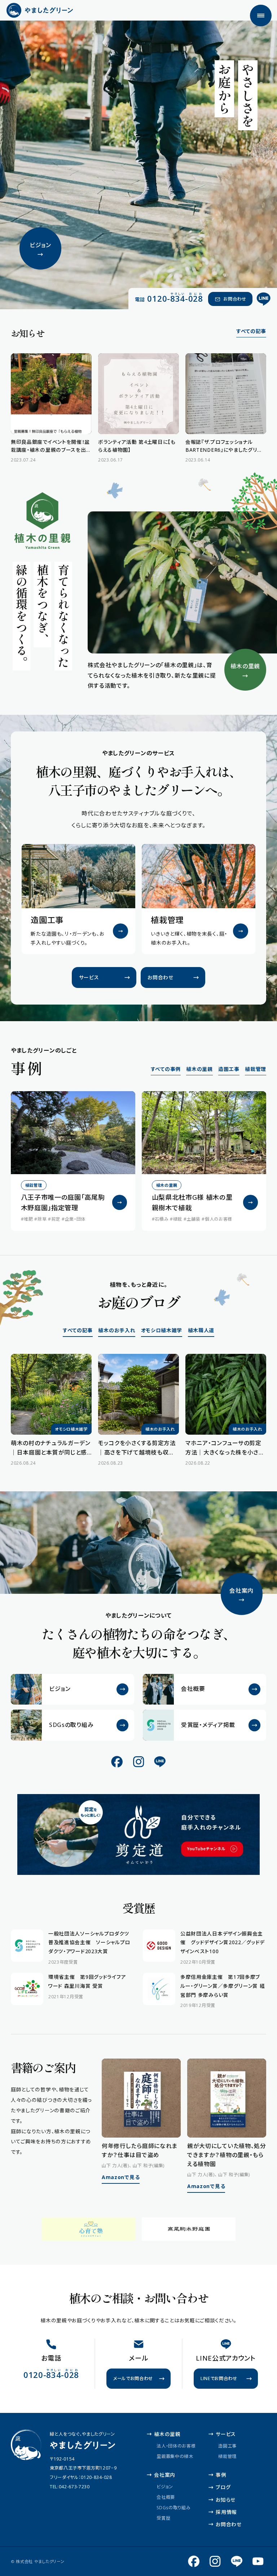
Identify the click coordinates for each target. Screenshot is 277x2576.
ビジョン (165, 2487)
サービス (226, 2434)
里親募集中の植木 (175, 2456)
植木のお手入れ (117, 1330)
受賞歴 (163, 2518)
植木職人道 (201, 1330)
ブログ (223, 2487)
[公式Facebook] (117, 1761)
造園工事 (229, 1069)
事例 (221, 2475)
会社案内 (165, 2475)
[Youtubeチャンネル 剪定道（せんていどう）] (258, 2561)
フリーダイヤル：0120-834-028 (81, 2477)
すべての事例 (166, 1069)
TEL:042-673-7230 (70, 2487)
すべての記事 (251, 331)
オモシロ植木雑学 (162, 1330)
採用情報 (226, 2512)
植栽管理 (256, 1069)
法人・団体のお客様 (176, 2446)
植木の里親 (199, 1069)
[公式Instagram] (138, 1761)
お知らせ (226, 2500)
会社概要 (166, 2497)
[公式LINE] (264, 299)
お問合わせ (228, 2524)
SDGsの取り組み (173, 2508)
